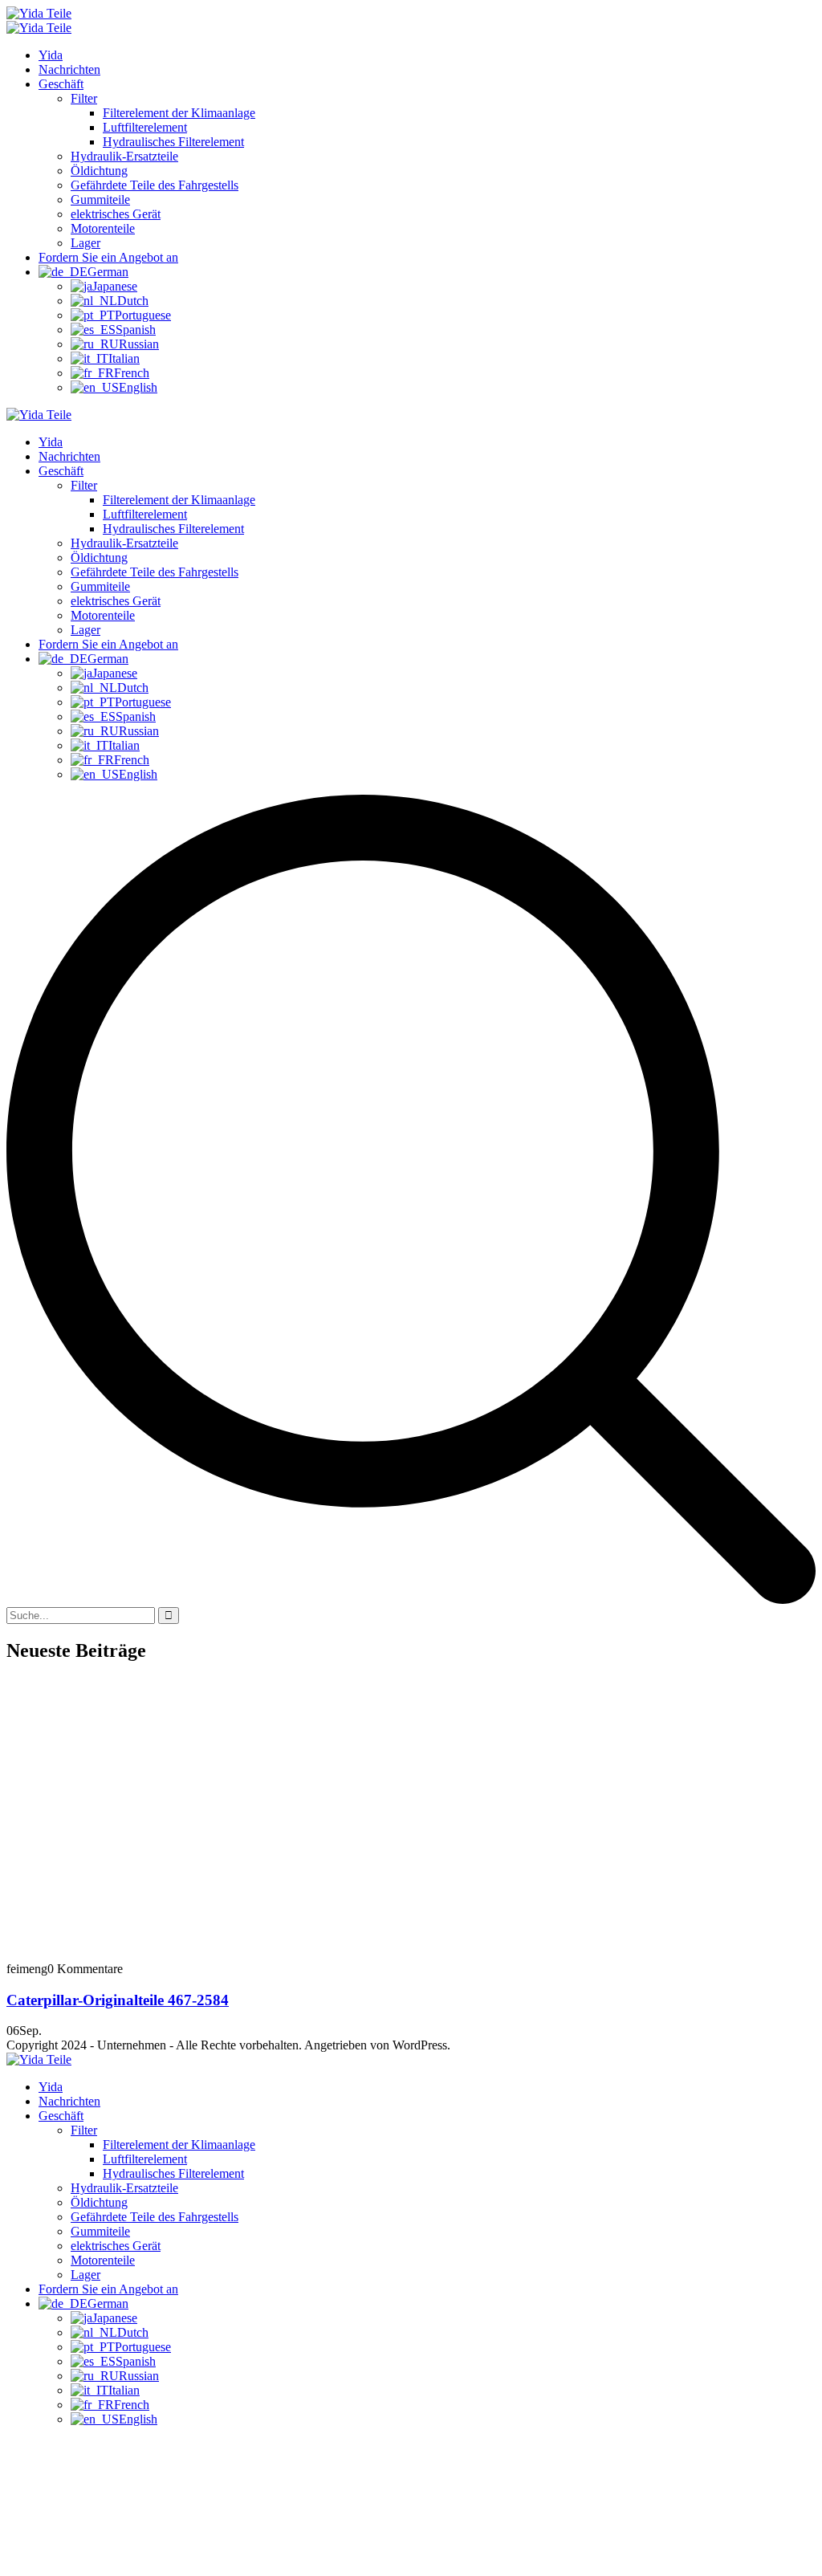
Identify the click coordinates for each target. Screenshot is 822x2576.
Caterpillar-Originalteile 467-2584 (118, 2000)
